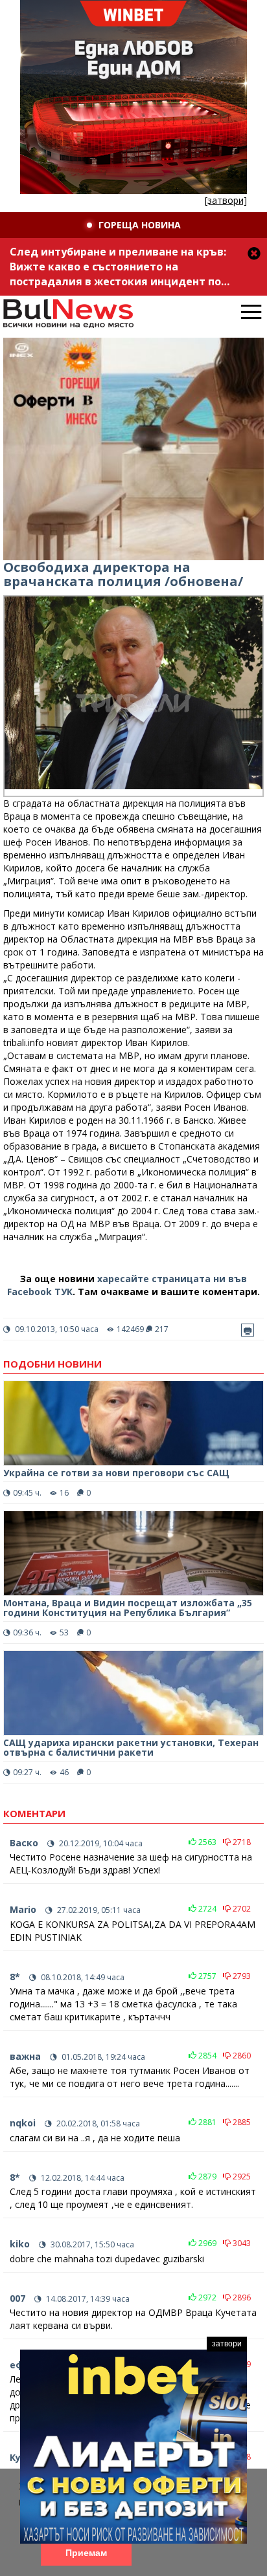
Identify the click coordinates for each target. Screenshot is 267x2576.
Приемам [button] (86, 2553)
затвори (227, 2344)
